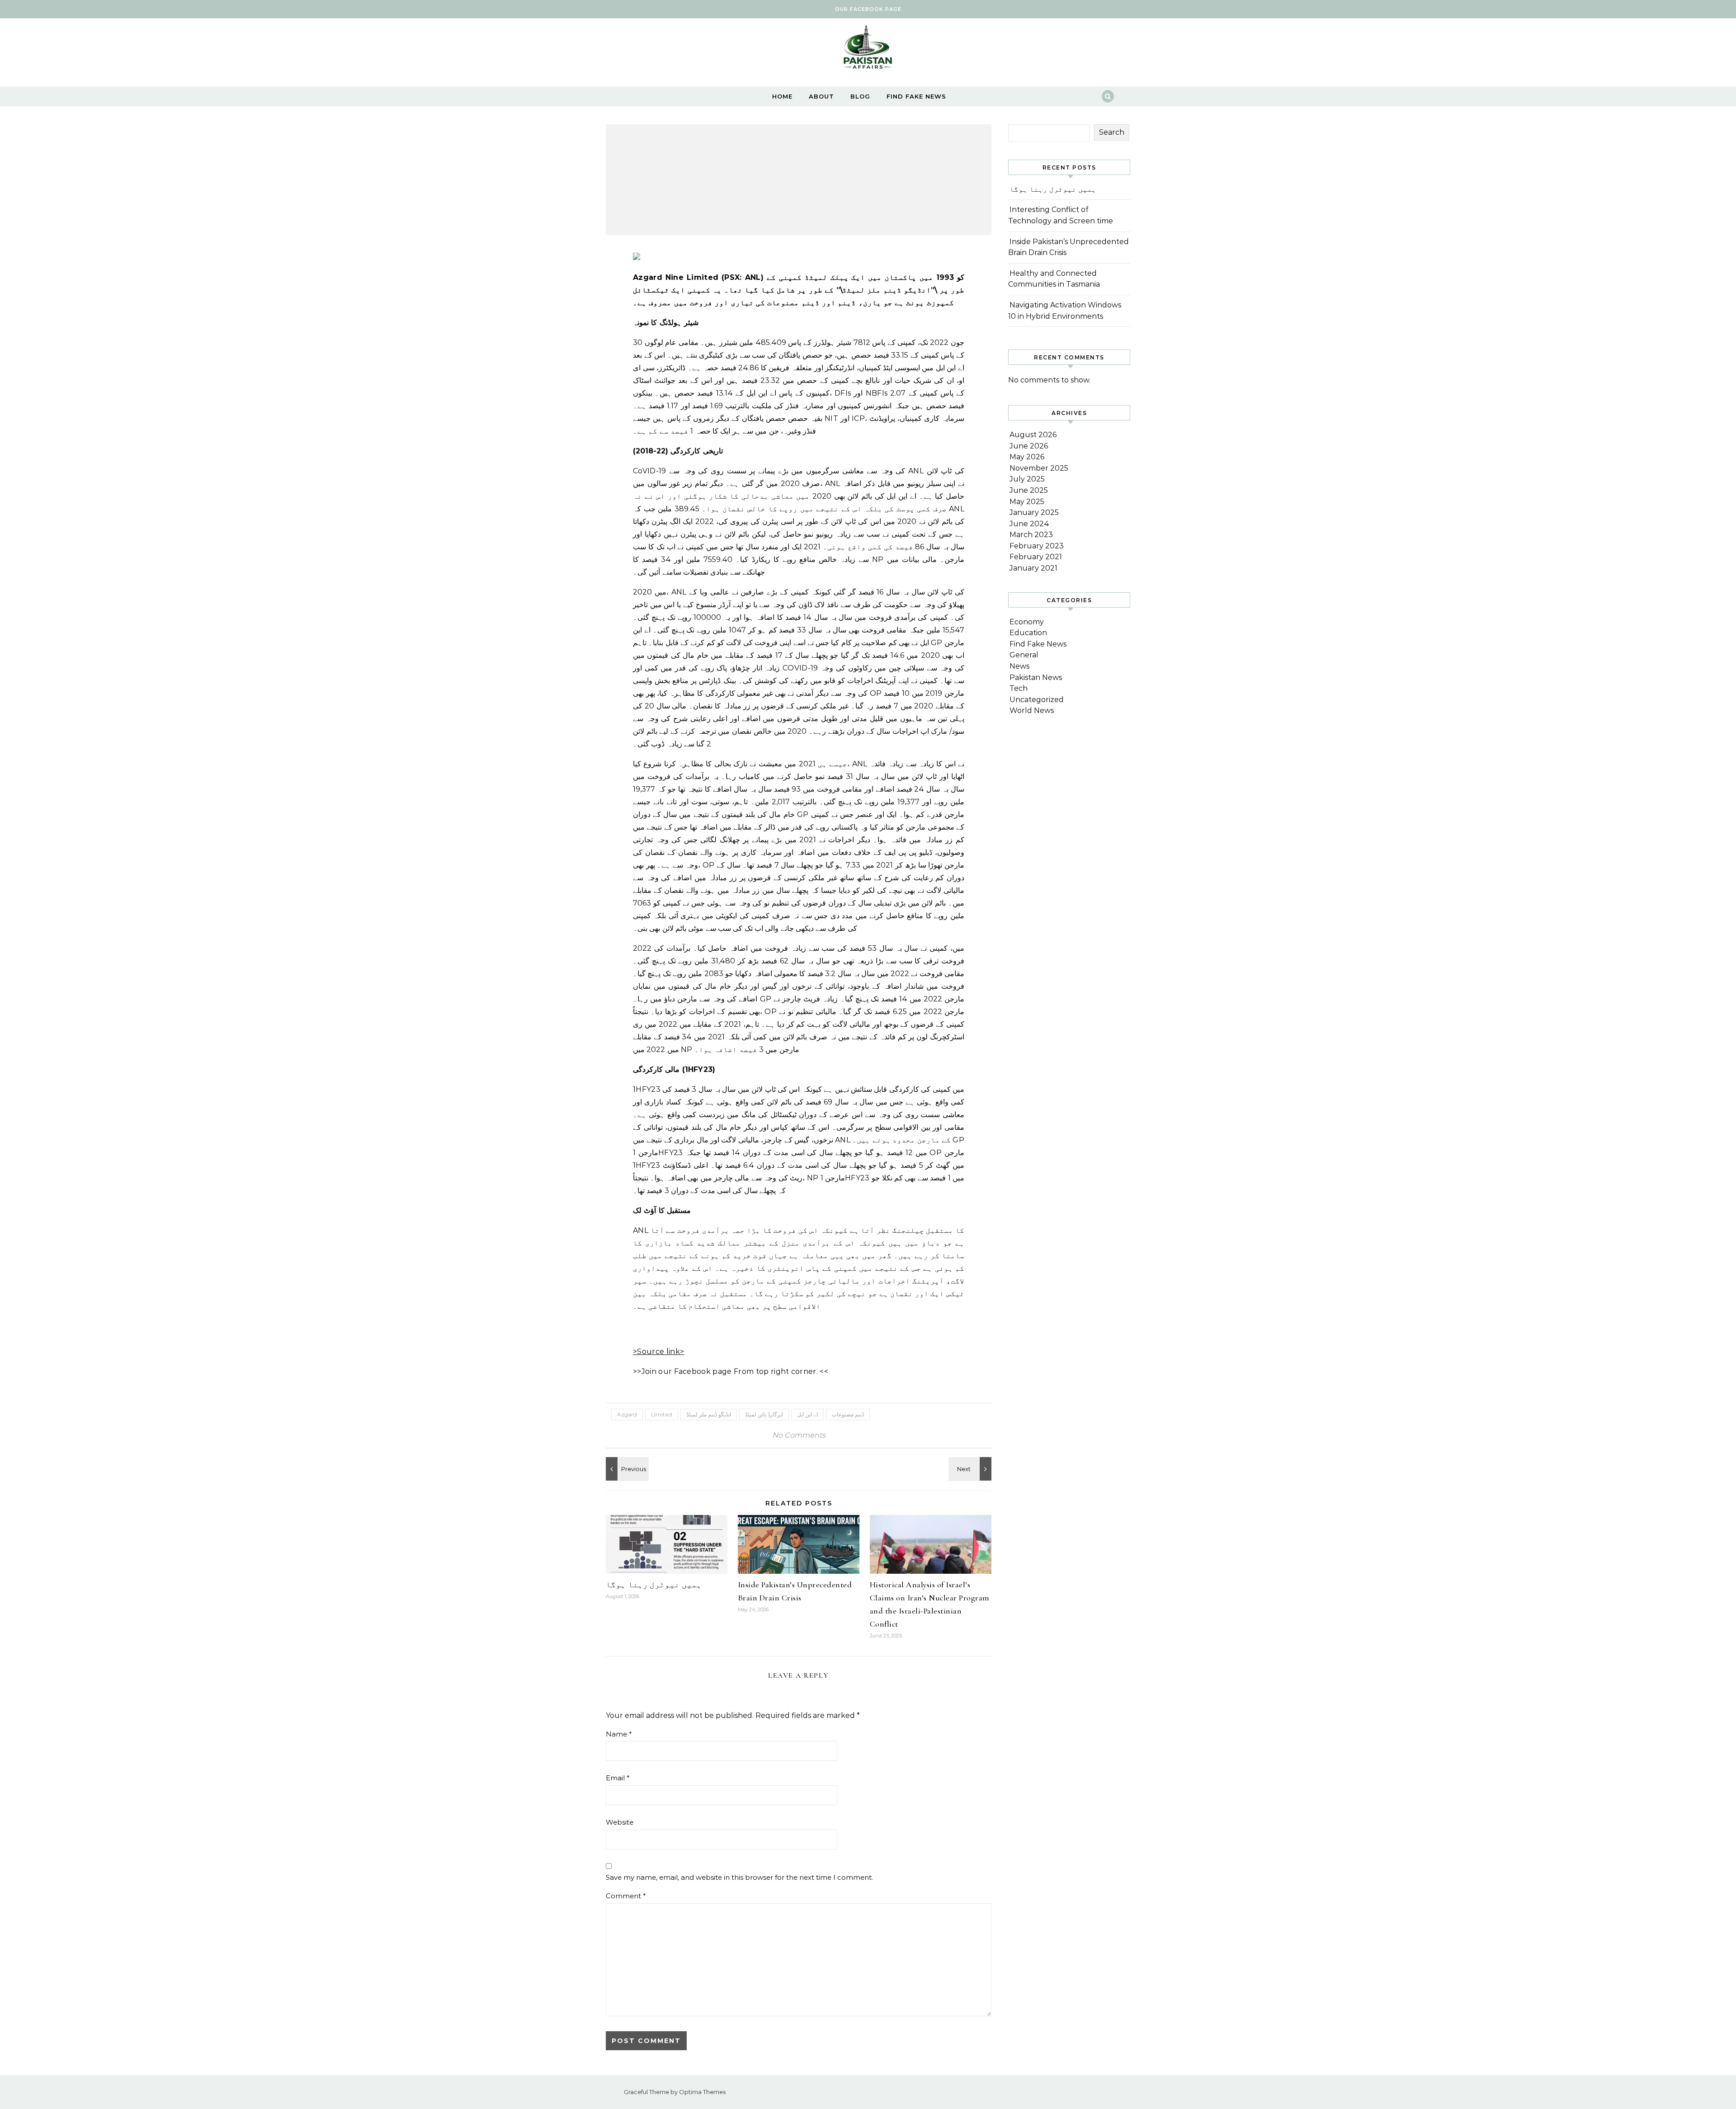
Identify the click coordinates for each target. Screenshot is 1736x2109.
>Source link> (658, 1352)
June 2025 (1029, 490)
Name (619, 1734)
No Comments (799, 1435)
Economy (1027, 622)
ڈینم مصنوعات (848, 1414)
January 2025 (1034, 512)
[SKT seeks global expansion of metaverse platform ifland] (971, 1469)
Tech (1019, 688)
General (1024, 655)
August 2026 (1033, 435)
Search (1112, 132)
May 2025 (1027, 502)
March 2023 (1031, 535)
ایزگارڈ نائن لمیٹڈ (764, 1414)
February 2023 (1037, 546)
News (1019, 666)
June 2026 (1029, 446)
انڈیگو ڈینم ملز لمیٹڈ (709, 1414)
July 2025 (1027, 479)
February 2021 (1036, 557)
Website (620, 1822)
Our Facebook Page (868, 9)
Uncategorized (1037, 700)
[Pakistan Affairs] (868, 49)
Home (782, 96)
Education (1028, 633)
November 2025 (1039, 468)
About (821, 96)
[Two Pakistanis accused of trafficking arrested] (626, 1469)
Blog (860, 96)
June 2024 (1029, 524)
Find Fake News (916, 96)
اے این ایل (807, 1414)
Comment (626, 1896)
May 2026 (1027, 457)
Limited (662, 1414)
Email (618, 1778)
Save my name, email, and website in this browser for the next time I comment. (739, 1877)
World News (1032, 710)
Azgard (627, 1414)
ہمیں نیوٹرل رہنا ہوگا (654, 1585)
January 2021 (1033, 568)
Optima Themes (702, 2092)
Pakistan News (1036, 677)
